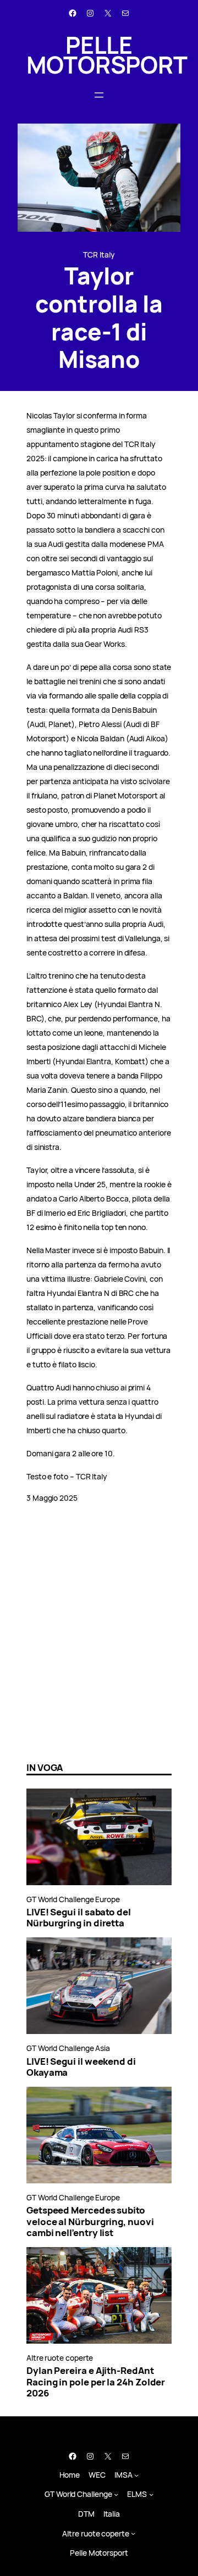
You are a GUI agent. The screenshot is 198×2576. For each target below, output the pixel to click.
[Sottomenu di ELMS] (151, 2494)
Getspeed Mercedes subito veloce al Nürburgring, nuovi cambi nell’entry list (90, 2221)
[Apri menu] (99, 95)
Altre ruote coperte (60, 2358)
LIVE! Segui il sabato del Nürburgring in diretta (79, 1918)
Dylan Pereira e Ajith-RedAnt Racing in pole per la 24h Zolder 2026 (96, 2382)
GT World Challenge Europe (73, 1899)
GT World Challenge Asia (68, 2048)
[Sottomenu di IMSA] (136, 2474)
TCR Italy (99, 255)
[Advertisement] (99, 1646)
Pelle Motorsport (107, 55)
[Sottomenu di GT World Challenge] (116, 2494)
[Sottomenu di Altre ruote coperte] (133, 2533)
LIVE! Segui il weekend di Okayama (81, 2067)
